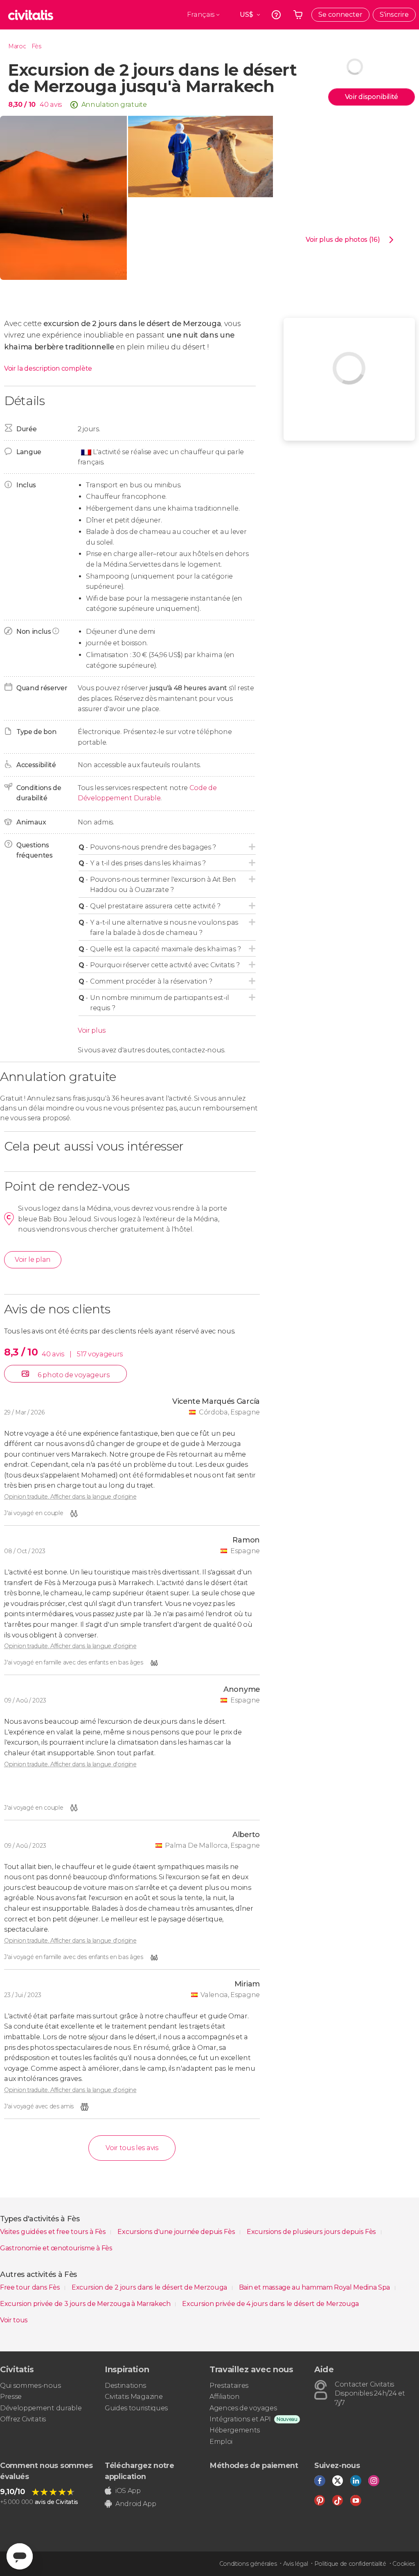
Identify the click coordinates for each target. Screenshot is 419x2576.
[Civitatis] (31, 15)
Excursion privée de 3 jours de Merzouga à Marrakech (86, 2304)
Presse (11, 2397)
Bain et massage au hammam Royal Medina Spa (315, 2287)
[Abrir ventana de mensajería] (20, 2556)
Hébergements (235, 2430)
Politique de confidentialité (350, 2564)
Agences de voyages (243, 2408)
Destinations (125, 2386)
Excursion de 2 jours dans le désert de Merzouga (150, 2287)
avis (56, 105)
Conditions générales (248, 2564)
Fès (36, 46)
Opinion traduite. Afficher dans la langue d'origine (70, 1497)
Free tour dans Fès (31, 2287)
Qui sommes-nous (30, 2386)
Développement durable (41, 2408)
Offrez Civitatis (23, 2419)
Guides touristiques (136, 2408)
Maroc (17, 46)
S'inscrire (394, 15)
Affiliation (224, 2397)
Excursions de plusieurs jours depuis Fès (312, 2232)
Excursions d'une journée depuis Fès (177, 2232)
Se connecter (340, 15)
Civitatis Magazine (134, 2397)
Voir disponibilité (372, 97)
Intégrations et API (240, 2419)
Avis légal (296, 2564)
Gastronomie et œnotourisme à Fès (56, 2248)
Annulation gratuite (114, 105)
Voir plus (92, 1030)
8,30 (22, 105)
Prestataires (229, 2386)
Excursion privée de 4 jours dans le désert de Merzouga (270, 2304)
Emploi (221, 2442)
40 (44, 105)
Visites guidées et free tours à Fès (54, 2232)
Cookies (404, 2564)
